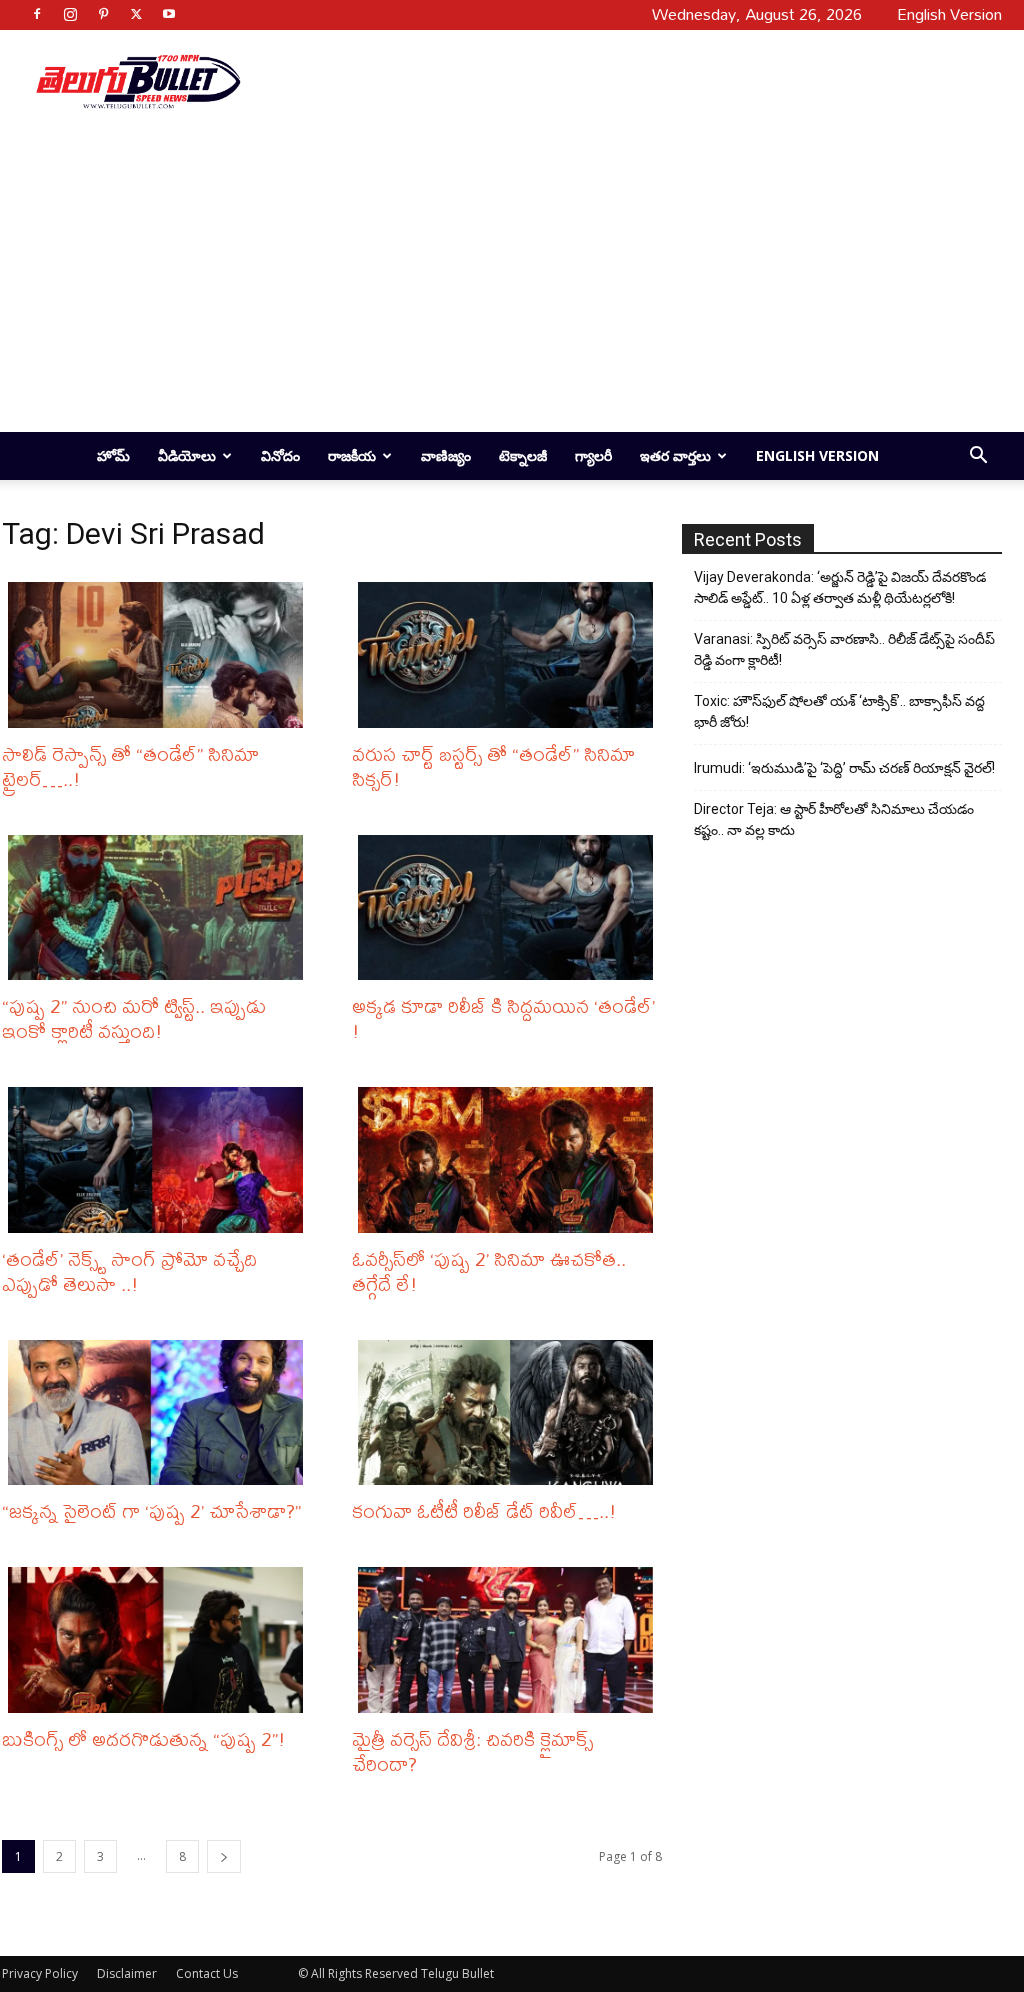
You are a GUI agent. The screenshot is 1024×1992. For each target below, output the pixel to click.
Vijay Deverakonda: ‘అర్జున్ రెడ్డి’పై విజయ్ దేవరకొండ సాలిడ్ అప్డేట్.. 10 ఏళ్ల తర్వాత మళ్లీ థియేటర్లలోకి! (840, 587)
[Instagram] (70, 14)
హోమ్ (113, 455)
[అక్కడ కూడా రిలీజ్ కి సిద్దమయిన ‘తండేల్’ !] (510, 908)
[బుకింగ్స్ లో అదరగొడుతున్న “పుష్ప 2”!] (160, 1640)
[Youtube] (169, 14)
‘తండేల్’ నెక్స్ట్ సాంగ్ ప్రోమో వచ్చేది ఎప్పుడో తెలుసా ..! (129, 1271)
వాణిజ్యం (446, 455)
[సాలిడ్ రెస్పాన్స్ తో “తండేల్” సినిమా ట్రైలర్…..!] (160, 655)
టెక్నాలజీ (523, 455)
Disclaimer (127, 1973)
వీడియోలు (187, 455)
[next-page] (224, 1856)
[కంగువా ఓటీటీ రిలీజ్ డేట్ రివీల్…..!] (510, 1413)
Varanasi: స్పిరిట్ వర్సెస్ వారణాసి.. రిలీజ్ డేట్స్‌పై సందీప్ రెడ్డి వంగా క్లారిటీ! (844, 649)
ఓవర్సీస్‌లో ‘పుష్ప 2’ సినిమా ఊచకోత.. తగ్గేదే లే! (489, 1271)
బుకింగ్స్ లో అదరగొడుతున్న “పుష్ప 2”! (144, 1738)
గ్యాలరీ (593, 455)
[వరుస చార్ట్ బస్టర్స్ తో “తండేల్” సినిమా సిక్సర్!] (510, 655)
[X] (136, 14)
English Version (817, 455)
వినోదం (280, 455)
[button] (978, 457)
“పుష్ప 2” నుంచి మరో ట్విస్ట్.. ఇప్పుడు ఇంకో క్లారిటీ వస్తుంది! (134, 1018)
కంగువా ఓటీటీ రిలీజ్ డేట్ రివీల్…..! (484, 1510)
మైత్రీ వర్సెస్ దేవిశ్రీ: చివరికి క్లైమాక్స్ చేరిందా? (472, 1751)
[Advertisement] (628, 81)
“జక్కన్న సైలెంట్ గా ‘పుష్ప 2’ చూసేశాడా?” (151, 1510)
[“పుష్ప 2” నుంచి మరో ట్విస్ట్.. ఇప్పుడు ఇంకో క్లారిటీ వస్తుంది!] (160, 908)
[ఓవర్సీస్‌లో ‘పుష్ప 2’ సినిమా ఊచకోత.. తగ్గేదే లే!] (510, 1160)
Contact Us (207, 1973)
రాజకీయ (352, 455)
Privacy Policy (40, 1973)
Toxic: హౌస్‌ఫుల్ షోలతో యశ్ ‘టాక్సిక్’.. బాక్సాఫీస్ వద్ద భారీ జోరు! (839, 711)
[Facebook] (37, 14)
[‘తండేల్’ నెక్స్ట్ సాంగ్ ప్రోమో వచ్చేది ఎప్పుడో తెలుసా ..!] (160, 1160)
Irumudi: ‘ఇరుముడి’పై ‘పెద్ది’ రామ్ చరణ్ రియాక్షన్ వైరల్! (844, 768)
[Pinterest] (103, 14)
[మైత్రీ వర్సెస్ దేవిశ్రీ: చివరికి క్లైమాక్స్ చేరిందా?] (510, 1640)
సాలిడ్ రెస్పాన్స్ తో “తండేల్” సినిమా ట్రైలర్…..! (130, 766)
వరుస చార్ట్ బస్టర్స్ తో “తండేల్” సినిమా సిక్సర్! (493, 766)
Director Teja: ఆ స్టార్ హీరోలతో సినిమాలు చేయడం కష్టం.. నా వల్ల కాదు (834, 819)
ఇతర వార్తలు (675, 455)
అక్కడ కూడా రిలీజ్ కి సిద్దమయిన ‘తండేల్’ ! (503, 1018)
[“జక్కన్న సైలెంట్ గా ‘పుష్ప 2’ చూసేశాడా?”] (160, 1413)
